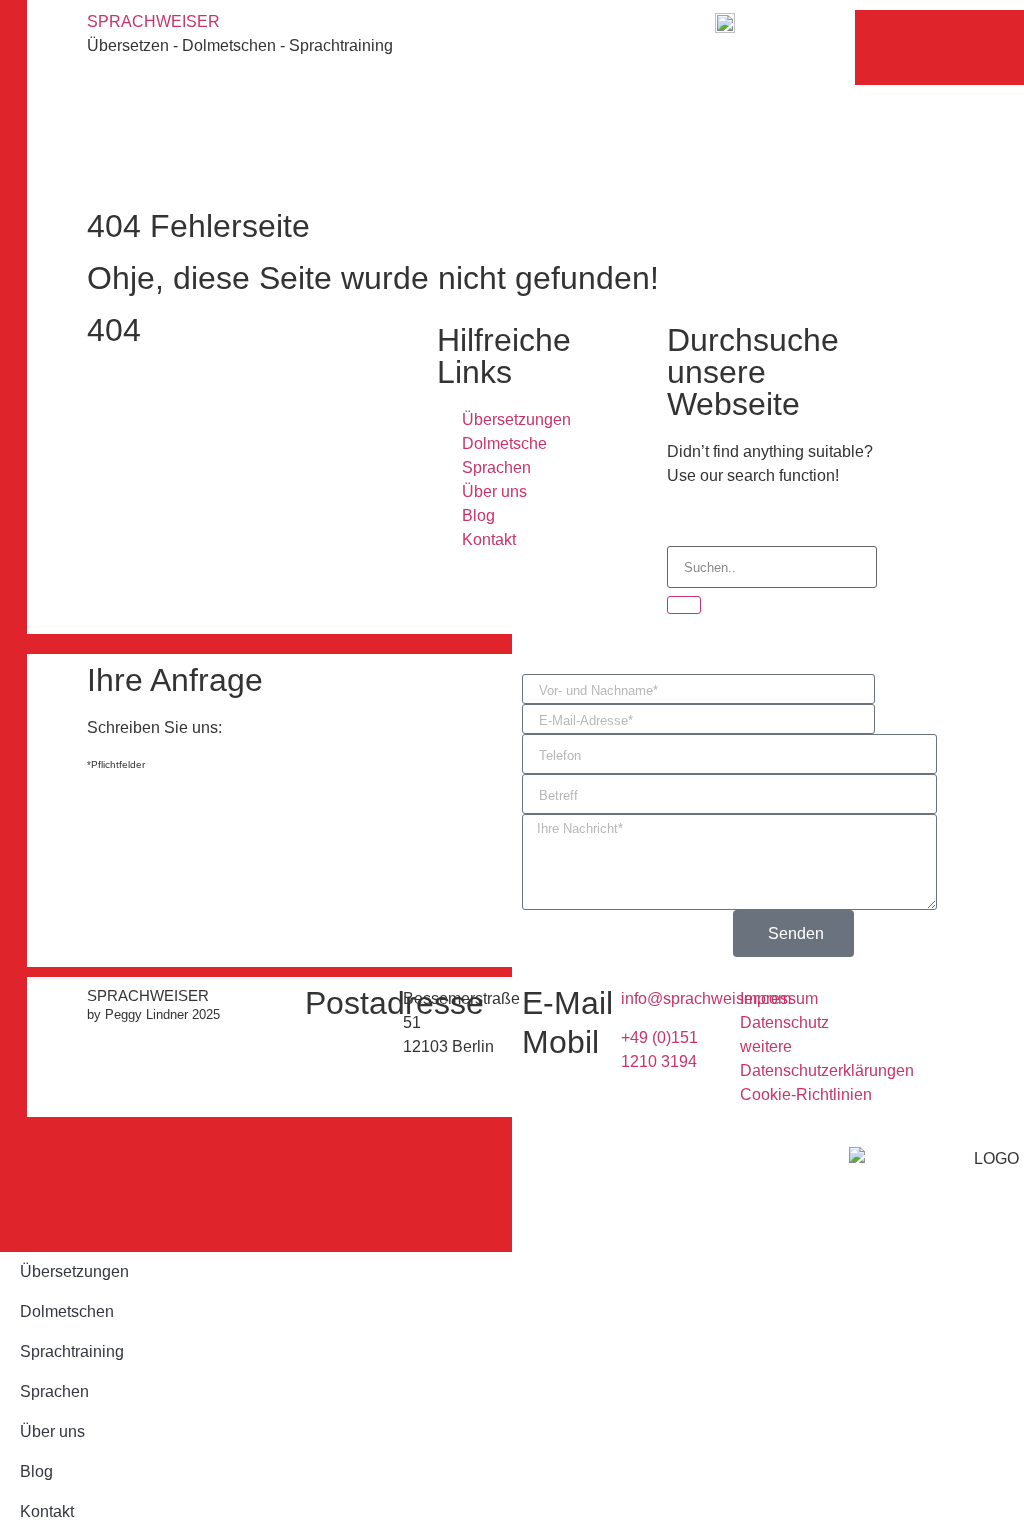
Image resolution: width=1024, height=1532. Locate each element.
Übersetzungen (74, 1271)
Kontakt (47, 1511)
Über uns (52, 1431)
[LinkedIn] (300, 158)
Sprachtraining (72, 1351)
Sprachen (54, 1391)
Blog (36, 1471)
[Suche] (684, 605)
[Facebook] (300, 70)
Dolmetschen (67, 1311)
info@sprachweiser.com (706, 998)
